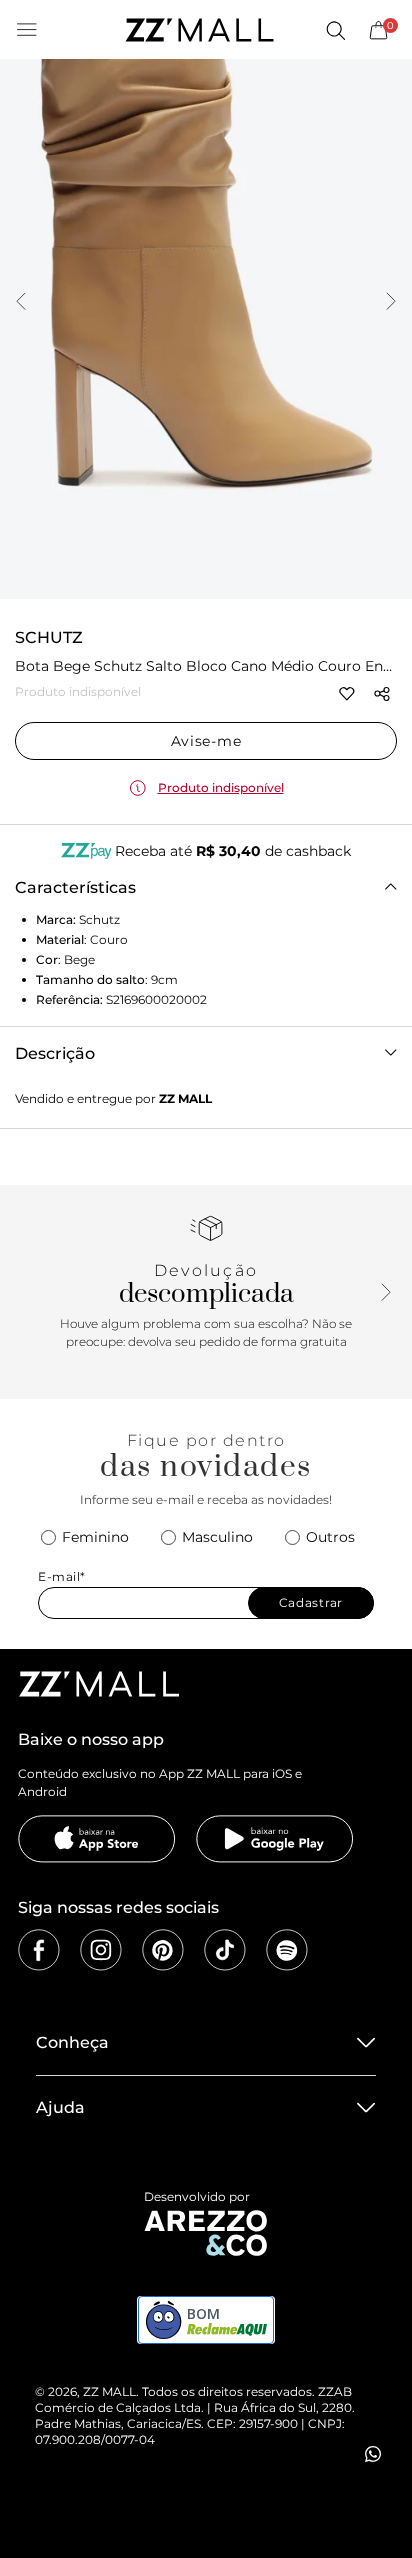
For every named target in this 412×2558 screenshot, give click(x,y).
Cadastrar (311, 1602)
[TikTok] (225, 1950)
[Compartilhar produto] (382, 694)
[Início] (199, 30)
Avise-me (206, 741)
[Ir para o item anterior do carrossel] (21, 303)
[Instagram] (101, 1950)
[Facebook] (39, 1950)
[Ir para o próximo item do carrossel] (391, 303)
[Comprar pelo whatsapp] (373, 2454)
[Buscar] (335, 30)
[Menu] (27, 30)
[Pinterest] (163, 1950)
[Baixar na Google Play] (275, 1839)
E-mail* (62, 1576)
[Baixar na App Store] (97, 1839)
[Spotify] (287, 1950)
